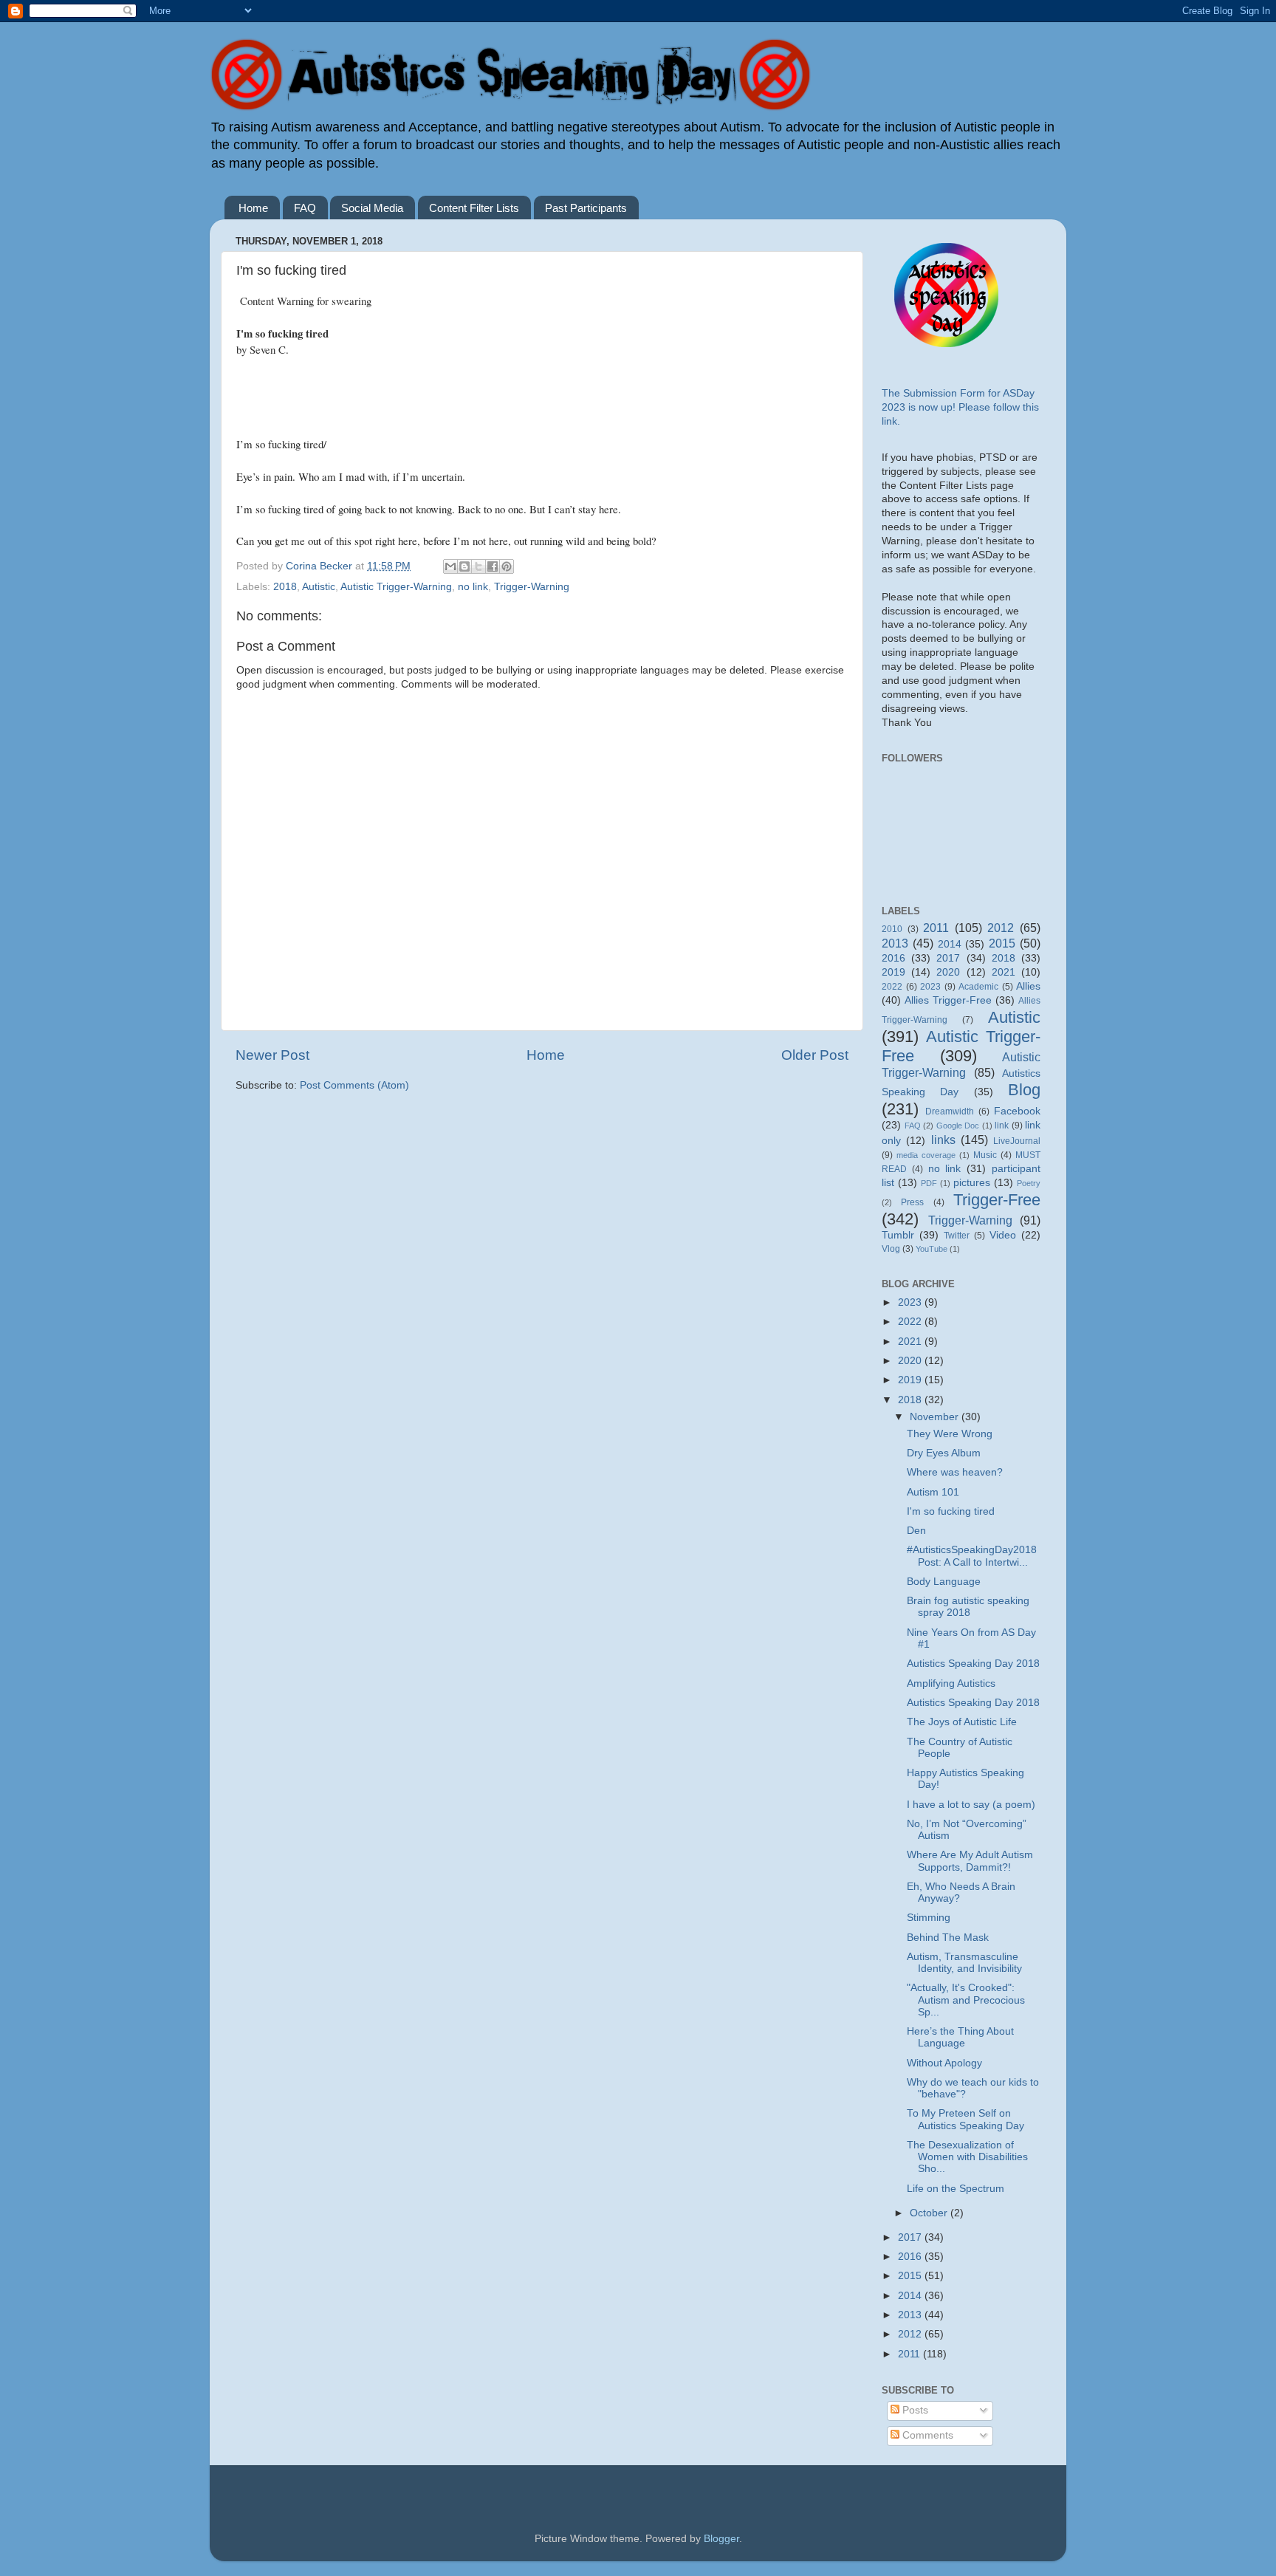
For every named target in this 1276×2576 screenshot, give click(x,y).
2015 (1002, 943)
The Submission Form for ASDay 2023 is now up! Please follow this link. (960, 407)
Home (253, 208)
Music (985, 1155)
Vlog (891, 1249)
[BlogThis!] (464, 566)
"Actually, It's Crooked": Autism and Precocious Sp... (966, 2000)
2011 (936, 928)
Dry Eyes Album (944, 1453)
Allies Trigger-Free (948, 1000)
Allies (1028, 986)
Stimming (929, 1918)
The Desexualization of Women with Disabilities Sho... (967, 2157)
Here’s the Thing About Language (960, 2037)
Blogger (721, 2539)
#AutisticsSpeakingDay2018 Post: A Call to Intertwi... (972, 1556)
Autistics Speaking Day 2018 (973, 1664)
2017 (948, 958)
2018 (285, 587)
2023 (930, 987)
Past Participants (586, 208)
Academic (978, 987)
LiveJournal (1017, 1141)
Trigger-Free (997, 1200)
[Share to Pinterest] (507, 566)
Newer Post (272, 1055)
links (943, 1140)
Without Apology (944, 2063)
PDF (929, 1183)
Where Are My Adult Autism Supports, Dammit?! (970, 1861)
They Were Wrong (950, 1434)
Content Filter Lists (474, 208)
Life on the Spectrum (956, 2189)
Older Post (815, 1055)
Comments (926, 2435)
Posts (914, 2410)
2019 (893, 972)
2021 (1004, 972)
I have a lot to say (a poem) (971, 1805)
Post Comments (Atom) (354, 1085)
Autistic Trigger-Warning (396, 587)
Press (912, 1202)
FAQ (305, 208)
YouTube (932, 1249)
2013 (895, 943)
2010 (892, 929)
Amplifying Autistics (951, 1683)
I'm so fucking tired (951, 1511)
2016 (893, 958)
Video (1003, 1235)
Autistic (319, 587)
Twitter (957, 1236)
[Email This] (450, 566)
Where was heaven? (955, 1472)
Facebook (1017, 1111)
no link (473, 587)
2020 (948, 972)
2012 (1001, 928)
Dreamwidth (950, 1111)
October (930, 2213)
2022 (892, 987)
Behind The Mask (948, 1938)
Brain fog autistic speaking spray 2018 (968, 1607)
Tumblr (898, 1235)
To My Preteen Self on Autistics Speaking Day (965, 2119)
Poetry (1029, 1183)
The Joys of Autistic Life (962, 1722)
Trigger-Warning (532, 587)
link (1002, 1126)
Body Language (944, 1582)
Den (916, 1531)
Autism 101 (933, 1492)
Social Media (372, 208)
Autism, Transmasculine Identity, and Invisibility (964, 1963)
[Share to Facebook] (493, 566)
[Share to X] (478, 566)
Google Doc (958, 1126)
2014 (950, 944)
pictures (972, 1183)
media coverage (926, 1155)
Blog (1024, 1090)
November (936, 1417)
